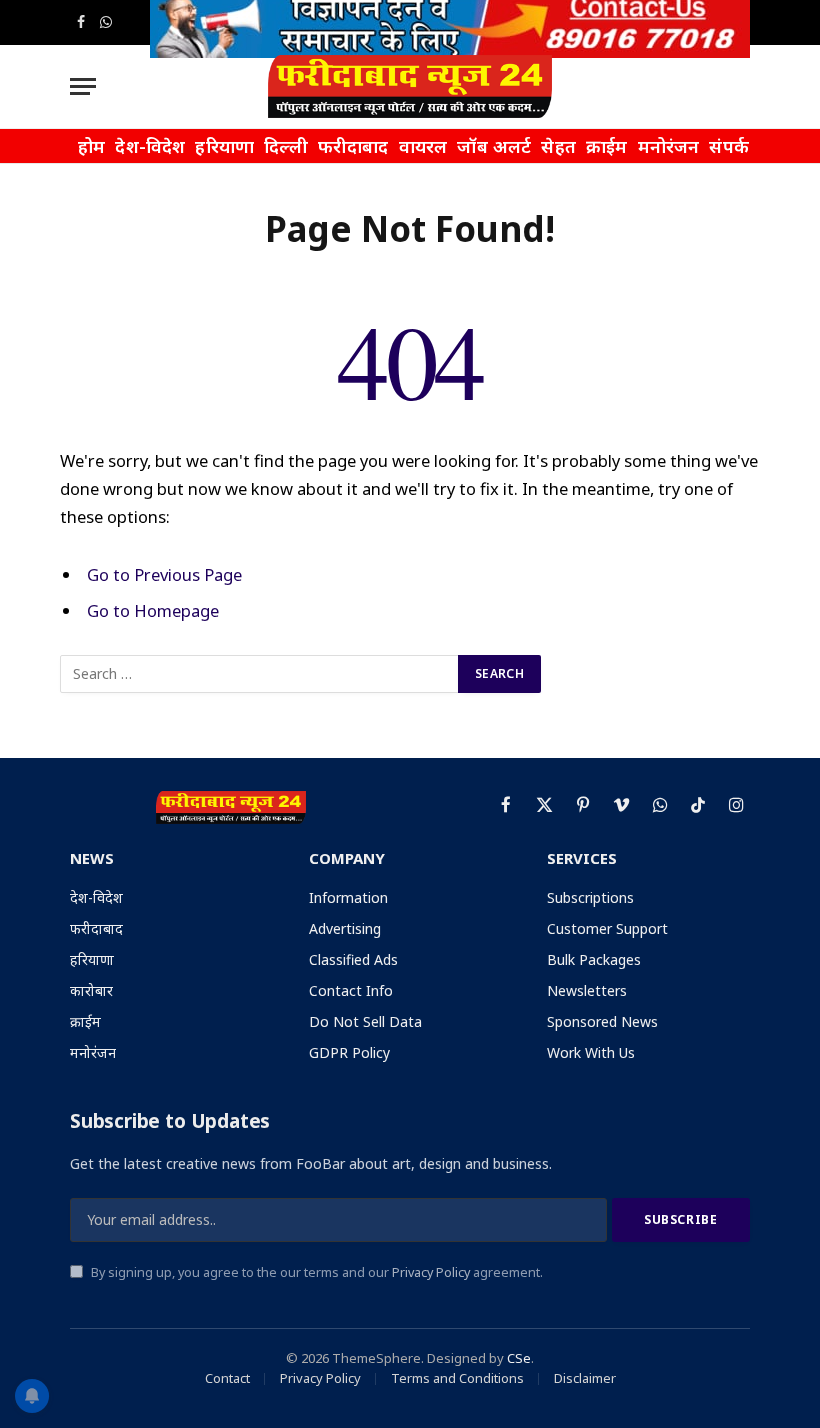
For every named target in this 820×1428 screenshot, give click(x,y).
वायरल (423, 146)
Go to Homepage (153, 610)
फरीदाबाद (353, 146)
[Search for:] (260, 674)
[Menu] (83, 86)
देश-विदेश (150, 146)
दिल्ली (286, 146)
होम (91, 146)
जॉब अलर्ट (494, 146)
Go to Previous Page (164, 574)
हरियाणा (224, 146)
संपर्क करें (743, 146)
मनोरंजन (669, 146)
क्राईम (607, 146)
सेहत (558, 146)
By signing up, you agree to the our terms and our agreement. (315, 1272)
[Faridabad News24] (410, 86)
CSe (519, 1358)
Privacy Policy (431, 1272)
